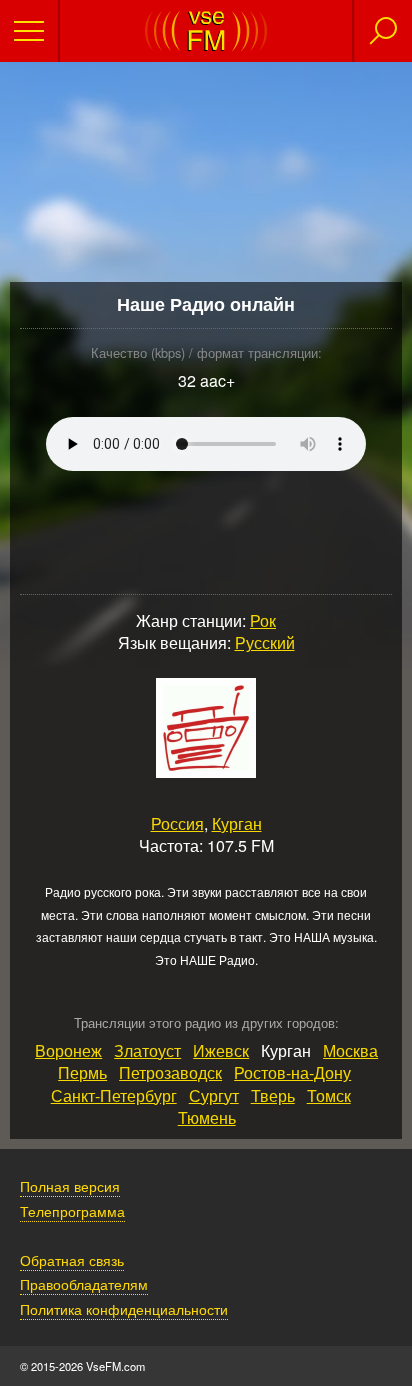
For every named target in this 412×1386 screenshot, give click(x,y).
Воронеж (68, 1050)
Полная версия (70, 1185)
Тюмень (207, 1117)
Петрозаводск (170, 1072)
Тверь (273, 1095)
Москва (350, 1050)
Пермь (82, 1072)
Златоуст (147, 1050)
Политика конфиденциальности (124, 1308)
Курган (237, 823)
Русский (265, 642)
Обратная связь (72, 1259)
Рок (263, 620)
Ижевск (221, 1050)
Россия (177, 823)
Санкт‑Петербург (114, 1095)
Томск (329, 1095)
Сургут (214, 1095)
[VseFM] (206, 45)
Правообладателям (84, 1283)
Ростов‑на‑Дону (292, 1072)
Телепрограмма (72, 1210)
